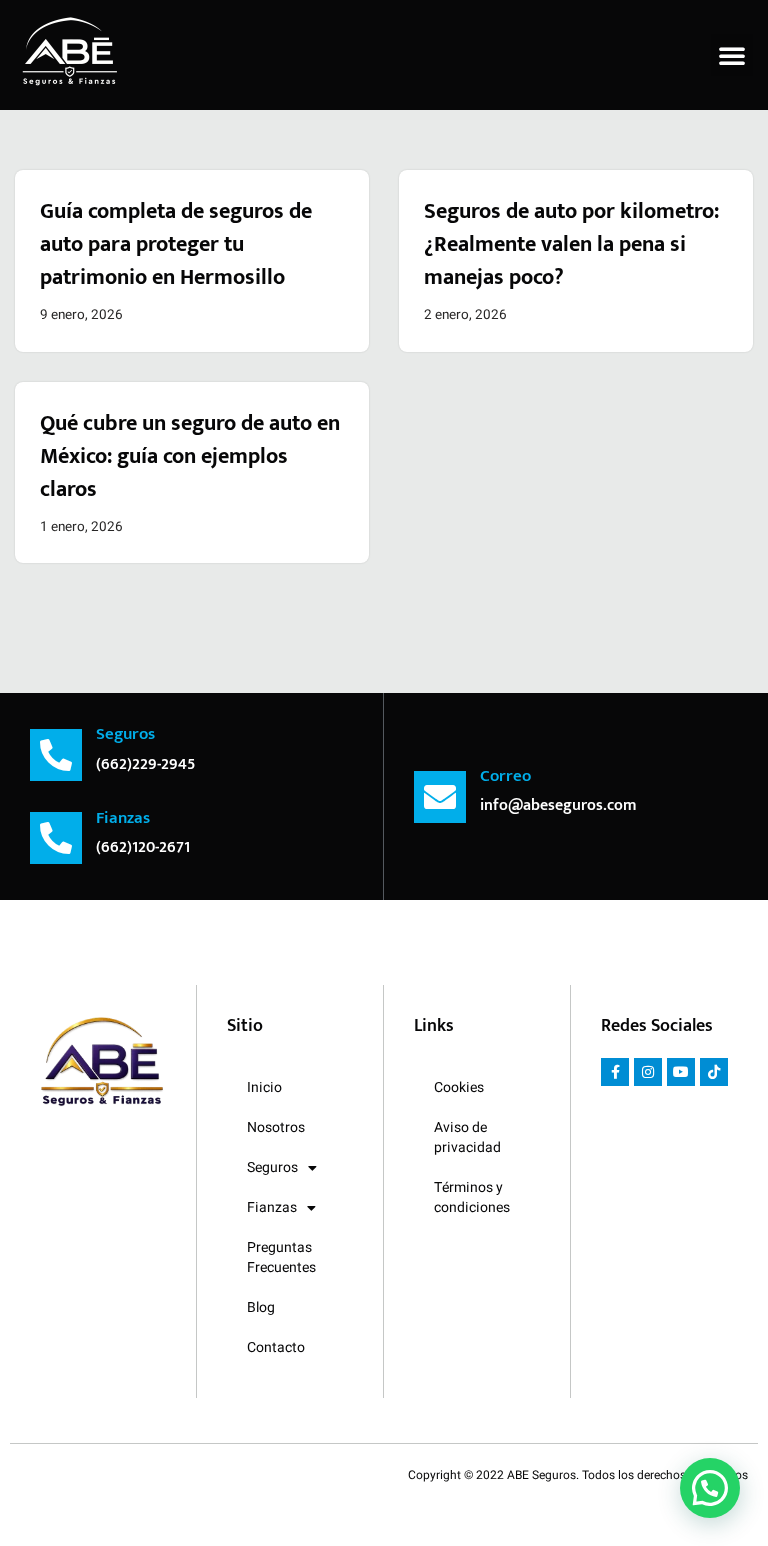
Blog (261, 1307)
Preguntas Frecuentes (281, 1257)
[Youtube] (681, 1072)
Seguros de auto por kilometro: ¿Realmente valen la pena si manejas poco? (571, 244)
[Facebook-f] (615, 1072)
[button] (732, 55)
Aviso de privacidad (467, 1137)
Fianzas (272, 1207)
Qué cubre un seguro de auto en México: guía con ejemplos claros (190, 456)
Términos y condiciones (472, 1197)
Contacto (276, 1347)
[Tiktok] (714, 1072)
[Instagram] (648, 1072)
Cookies (459, 1087)
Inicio (264, 1087)
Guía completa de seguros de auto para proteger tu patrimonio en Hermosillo (176, 244)
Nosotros (276, 1127)
